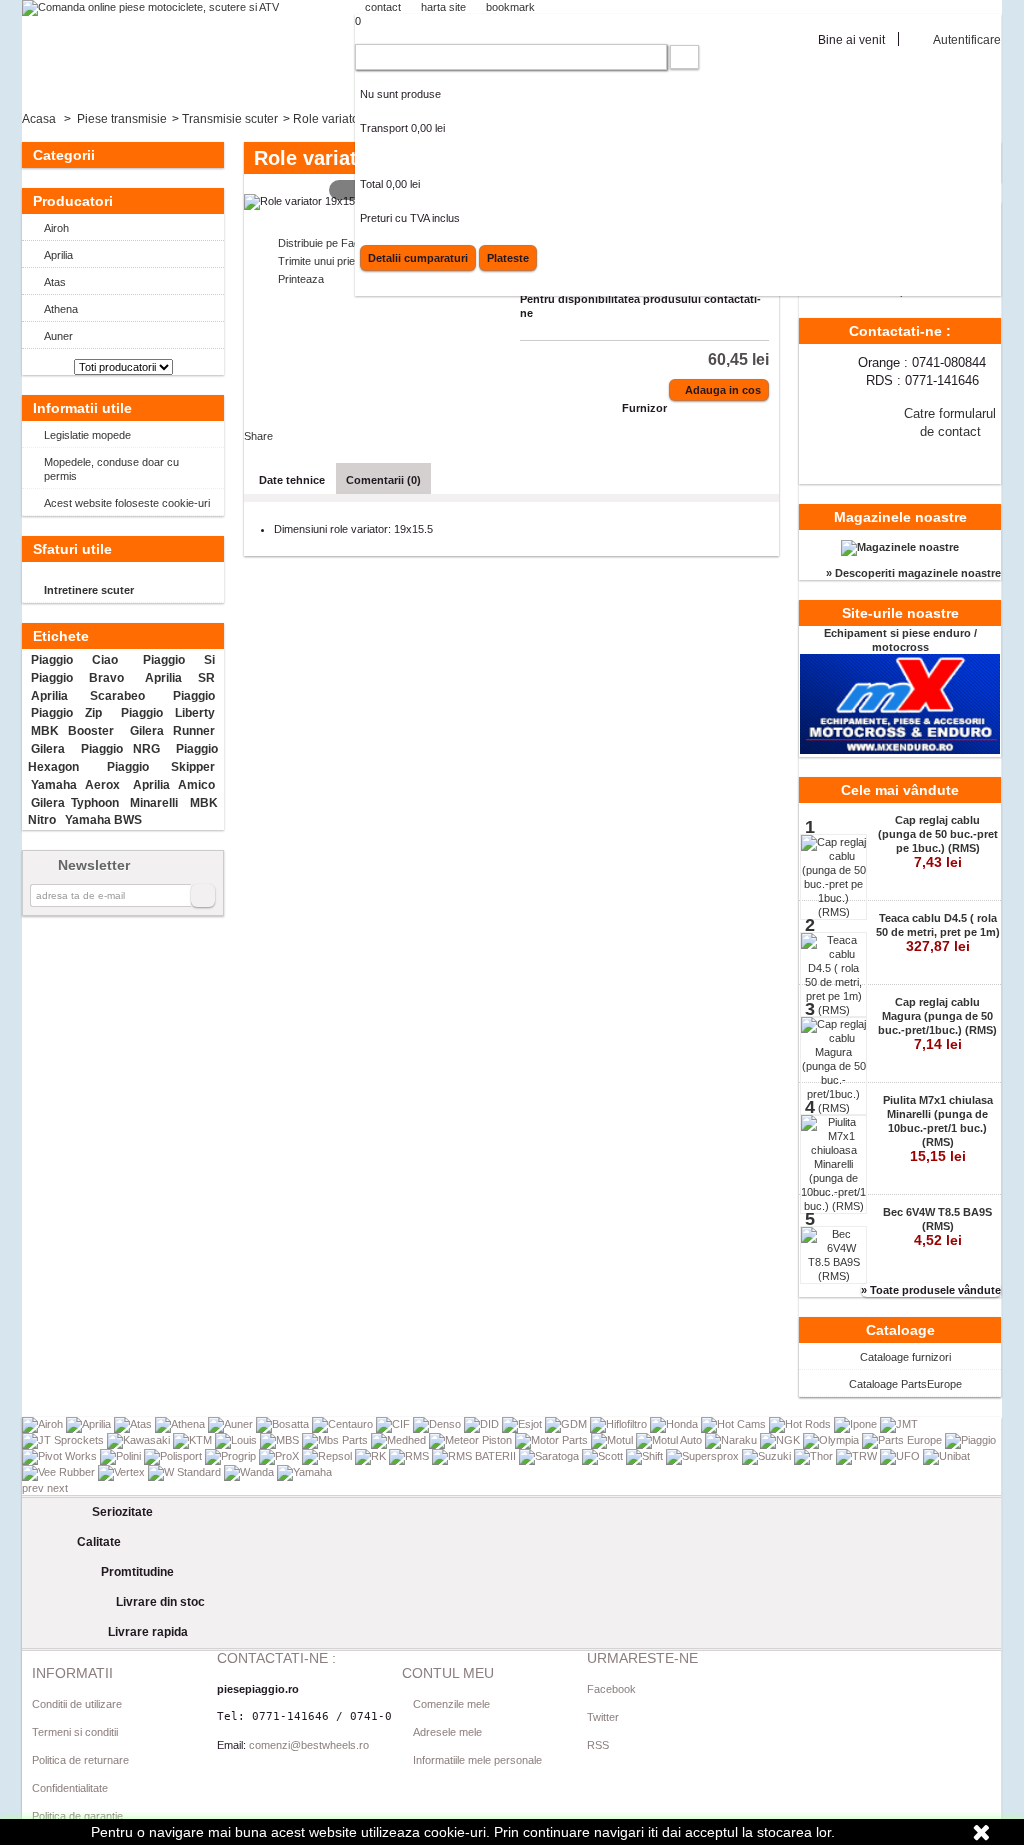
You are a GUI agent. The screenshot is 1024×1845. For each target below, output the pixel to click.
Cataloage (900, 1330)
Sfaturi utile (72, 549)
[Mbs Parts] (336, 1440)
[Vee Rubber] (60, 1472)
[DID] (483, 1424)
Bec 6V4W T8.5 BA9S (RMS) (937, 1227)
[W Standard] (186, 1472)
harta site (443, 7)
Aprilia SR (179, 678)
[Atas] (134, 1424)
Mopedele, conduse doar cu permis (111, 469)
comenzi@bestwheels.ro (309, 1745)
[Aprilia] (90, 1424)
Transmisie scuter (230, 119)
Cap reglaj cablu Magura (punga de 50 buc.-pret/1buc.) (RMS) (937, 1024)
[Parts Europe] (903, 1440)
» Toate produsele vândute (931, 1290)
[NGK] (781, 1440)
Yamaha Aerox (75, 785)
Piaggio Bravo (77, 678)
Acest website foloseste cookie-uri (127, 503)
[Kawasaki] (140, 1440)
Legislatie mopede (87, 435)
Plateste (508, 258)
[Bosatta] (284, 1424)
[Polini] (122, 1456)
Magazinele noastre (900, 517)
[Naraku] (732, 1440)
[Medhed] (400, 1440)
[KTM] (194, 1440)
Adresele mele (447, 1732)
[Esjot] (523, 1424)
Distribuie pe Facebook (334, 243)
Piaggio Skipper (161, 767)
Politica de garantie (77, 1816)
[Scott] (604, 1456)
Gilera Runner (172, 731)
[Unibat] (946, 1456)
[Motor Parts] (553, 1440)
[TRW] (858, 1456)
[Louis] (237, 1440)
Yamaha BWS (103, 820)
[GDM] (567, 1424)
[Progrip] (232, 1456)
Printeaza (301, 279)
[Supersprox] (704, 1456)
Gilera (48, 749)
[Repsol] (328, 1456)
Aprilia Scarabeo (88, 696)
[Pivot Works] (61, 1456)
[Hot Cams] (735, 1424)
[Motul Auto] (670, 1440)
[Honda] (675, 1424)
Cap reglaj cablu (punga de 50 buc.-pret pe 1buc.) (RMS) (938, 842)
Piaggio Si (179, 660)
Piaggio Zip (66, 713)
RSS (598, 1745)
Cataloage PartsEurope (905, 1384)
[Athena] (181, 1424)
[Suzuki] (768, 1456)
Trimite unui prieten (324, 261)
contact (383, 7)
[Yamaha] (304, 1472)
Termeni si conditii (75, 1732)
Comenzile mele (451, 1704)
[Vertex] (123, 1472)
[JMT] (899, 1424)
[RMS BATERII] (475, 1456)
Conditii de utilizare (77, 1704)
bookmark (510, 7)
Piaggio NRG (120, 749)
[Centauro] (344, 1424)
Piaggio (194, 696)
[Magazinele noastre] (900, 547)
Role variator (328, 119)
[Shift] (646, 1456)
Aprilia (58, 255)
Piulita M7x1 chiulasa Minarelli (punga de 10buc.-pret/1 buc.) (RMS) (938, 1129)
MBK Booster (72, 731)
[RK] (372, 1456)
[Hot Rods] (801, 1424)
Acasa (39, 119)
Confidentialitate (70, 1788)
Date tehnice (292, 480)
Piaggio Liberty (168, 713)
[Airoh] (44, 1424)
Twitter (603, 1717)
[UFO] (901, 1456)
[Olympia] (832, 1440)
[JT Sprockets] (64, 1440)
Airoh (56, 228)
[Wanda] (250, 1472)
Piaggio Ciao (74, 660)
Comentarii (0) (383, 480)
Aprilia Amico (173, 785)
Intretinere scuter (89, 590)
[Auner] (232, 1424)
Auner (58, 336)
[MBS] (281, 1440)
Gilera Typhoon (74, 803)
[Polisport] (174, 1456)
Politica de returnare (80, 1760)
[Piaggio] (970, 1440)
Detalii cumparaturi (418, 258)
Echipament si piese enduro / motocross (900, 640)
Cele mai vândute (900, 790)
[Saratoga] (550, 1456)
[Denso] (438, 1424)
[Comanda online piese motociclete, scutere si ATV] (150, 8)
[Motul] (613, 1440)
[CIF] (394, 1424)
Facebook (611, 1689)
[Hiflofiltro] (620, 1424)
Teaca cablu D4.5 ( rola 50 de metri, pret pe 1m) (938, 933)
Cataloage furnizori (905, 1357)
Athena (61, 309)
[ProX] (280, 1456)
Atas (55, 282)
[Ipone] (857, 1424)
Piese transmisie (122, 119)
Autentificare (967, 39)
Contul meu (448, 1673)
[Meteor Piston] (472, 1440)
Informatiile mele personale (477, 1760)
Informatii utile (82, 408)
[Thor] (815, 1456)
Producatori (73, 201)
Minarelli (154, 803)
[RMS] (410, 1456)
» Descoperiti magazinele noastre (913, 573)
